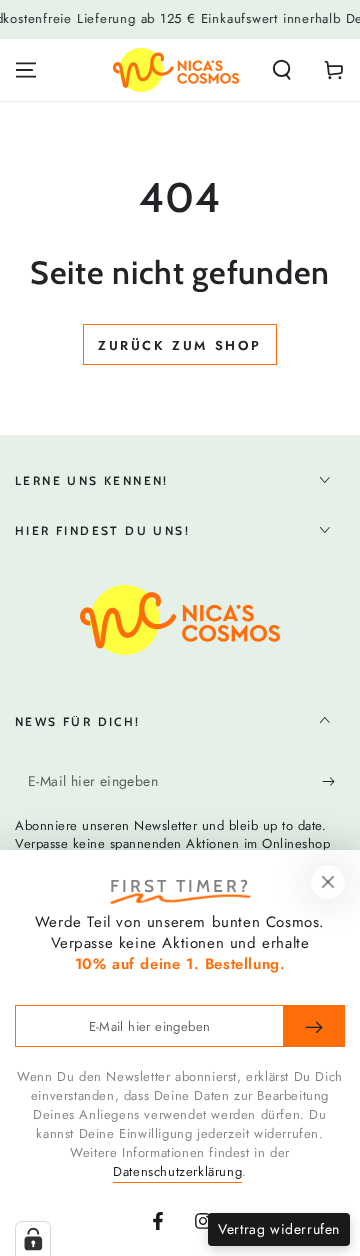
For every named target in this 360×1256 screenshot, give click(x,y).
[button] (282, 70)
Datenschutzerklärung (177, 1171)
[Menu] (26, 70)
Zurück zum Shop (180, 345)
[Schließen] (328, 882)
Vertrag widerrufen (279, 1229)
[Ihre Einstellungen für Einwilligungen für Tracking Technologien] (33, 1239)
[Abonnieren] (333, 782)
